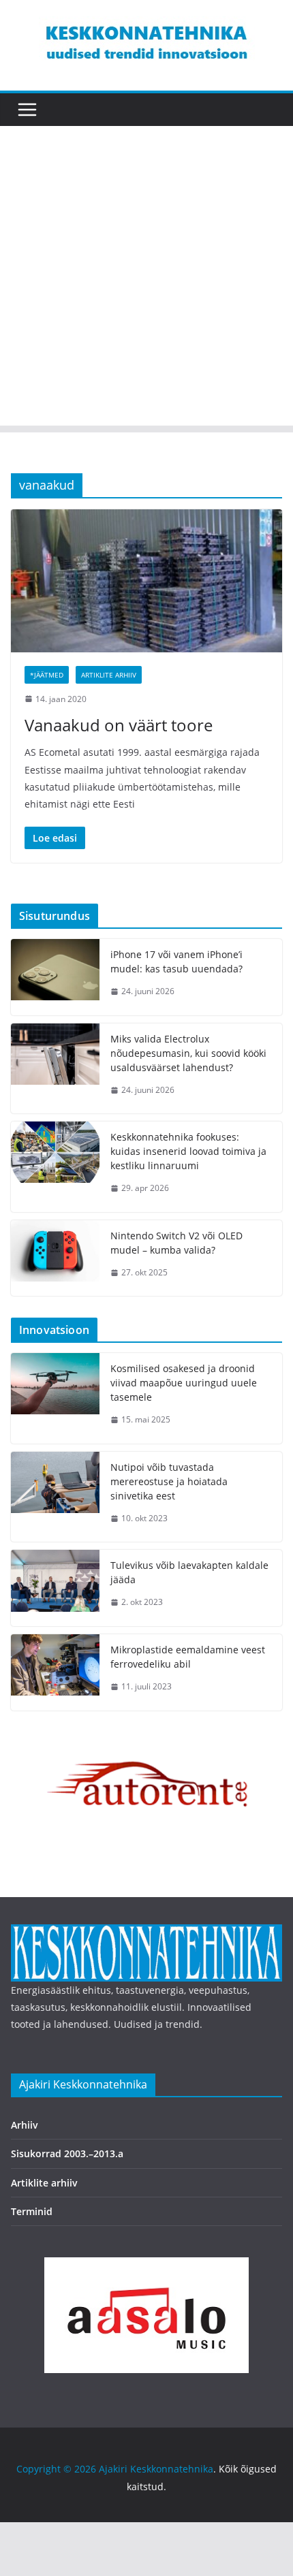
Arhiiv (25, 2125)
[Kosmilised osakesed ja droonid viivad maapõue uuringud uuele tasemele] (55, 1398)
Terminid (32, 2211)
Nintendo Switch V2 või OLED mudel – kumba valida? (176, 1243)
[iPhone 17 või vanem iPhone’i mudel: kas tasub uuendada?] (55, 977)
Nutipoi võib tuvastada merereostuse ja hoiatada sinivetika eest (169, 1481)
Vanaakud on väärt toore (119, 725)
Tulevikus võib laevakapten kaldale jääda (189, 1572)
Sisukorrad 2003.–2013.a (67, 2153)
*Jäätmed (47, 675)
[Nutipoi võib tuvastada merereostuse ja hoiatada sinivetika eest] (55, 1497)
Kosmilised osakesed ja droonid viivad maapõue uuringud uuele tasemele (184, 1383)
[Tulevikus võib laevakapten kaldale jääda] (55, 1588)
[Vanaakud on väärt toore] (146, 581)
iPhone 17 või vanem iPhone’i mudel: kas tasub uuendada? (176, 961)
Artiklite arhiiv (109, 675)
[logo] (146, 1933)
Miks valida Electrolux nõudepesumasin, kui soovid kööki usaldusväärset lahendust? (188, 1053)
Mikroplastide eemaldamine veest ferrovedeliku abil (188, 1657)
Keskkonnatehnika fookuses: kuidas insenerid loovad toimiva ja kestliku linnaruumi (188, 1151)
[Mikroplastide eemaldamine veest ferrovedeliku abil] (55, 1672)
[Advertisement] (146, 279)
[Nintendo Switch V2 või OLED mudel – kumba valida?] (55, 1258)
